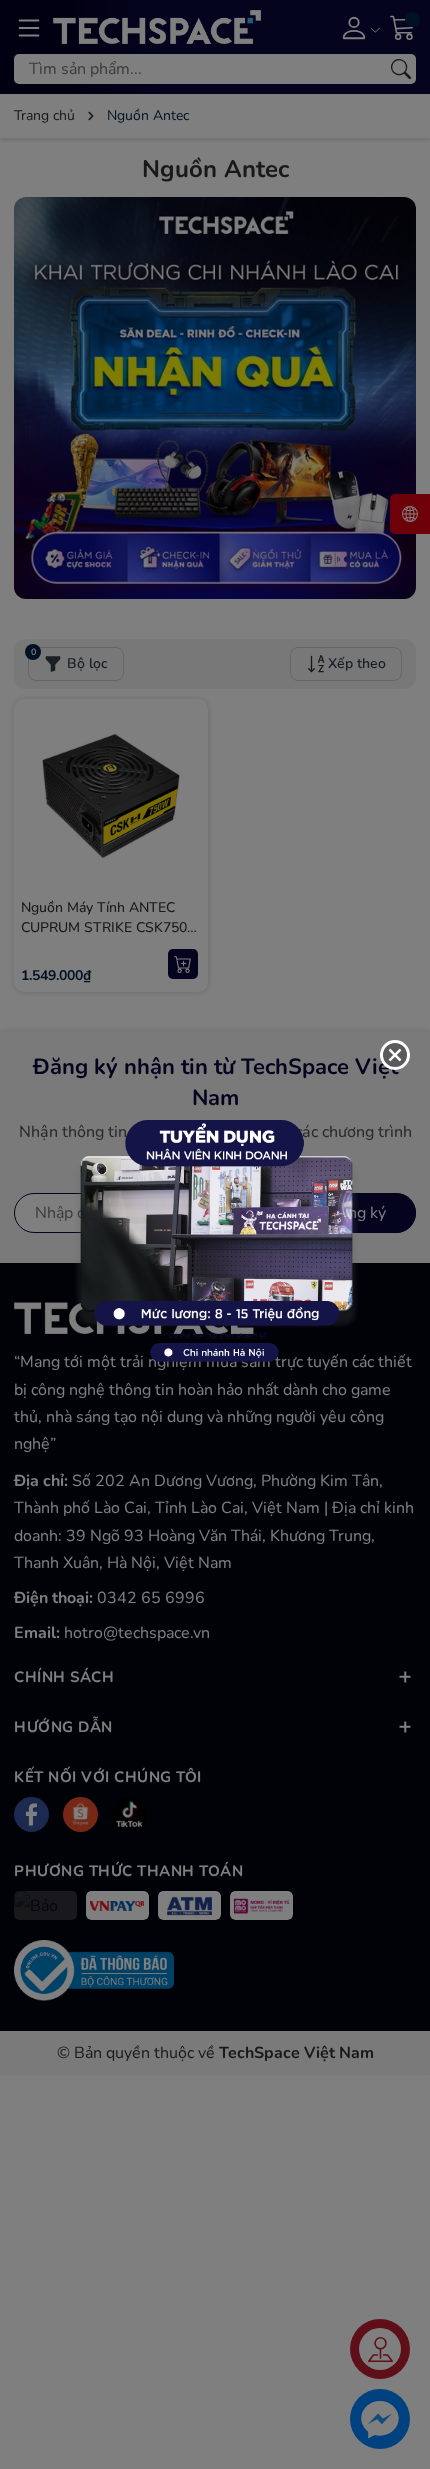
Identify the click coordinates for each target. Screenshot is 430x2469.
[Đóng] (395, 1055)
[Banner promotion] (215, 1233)
